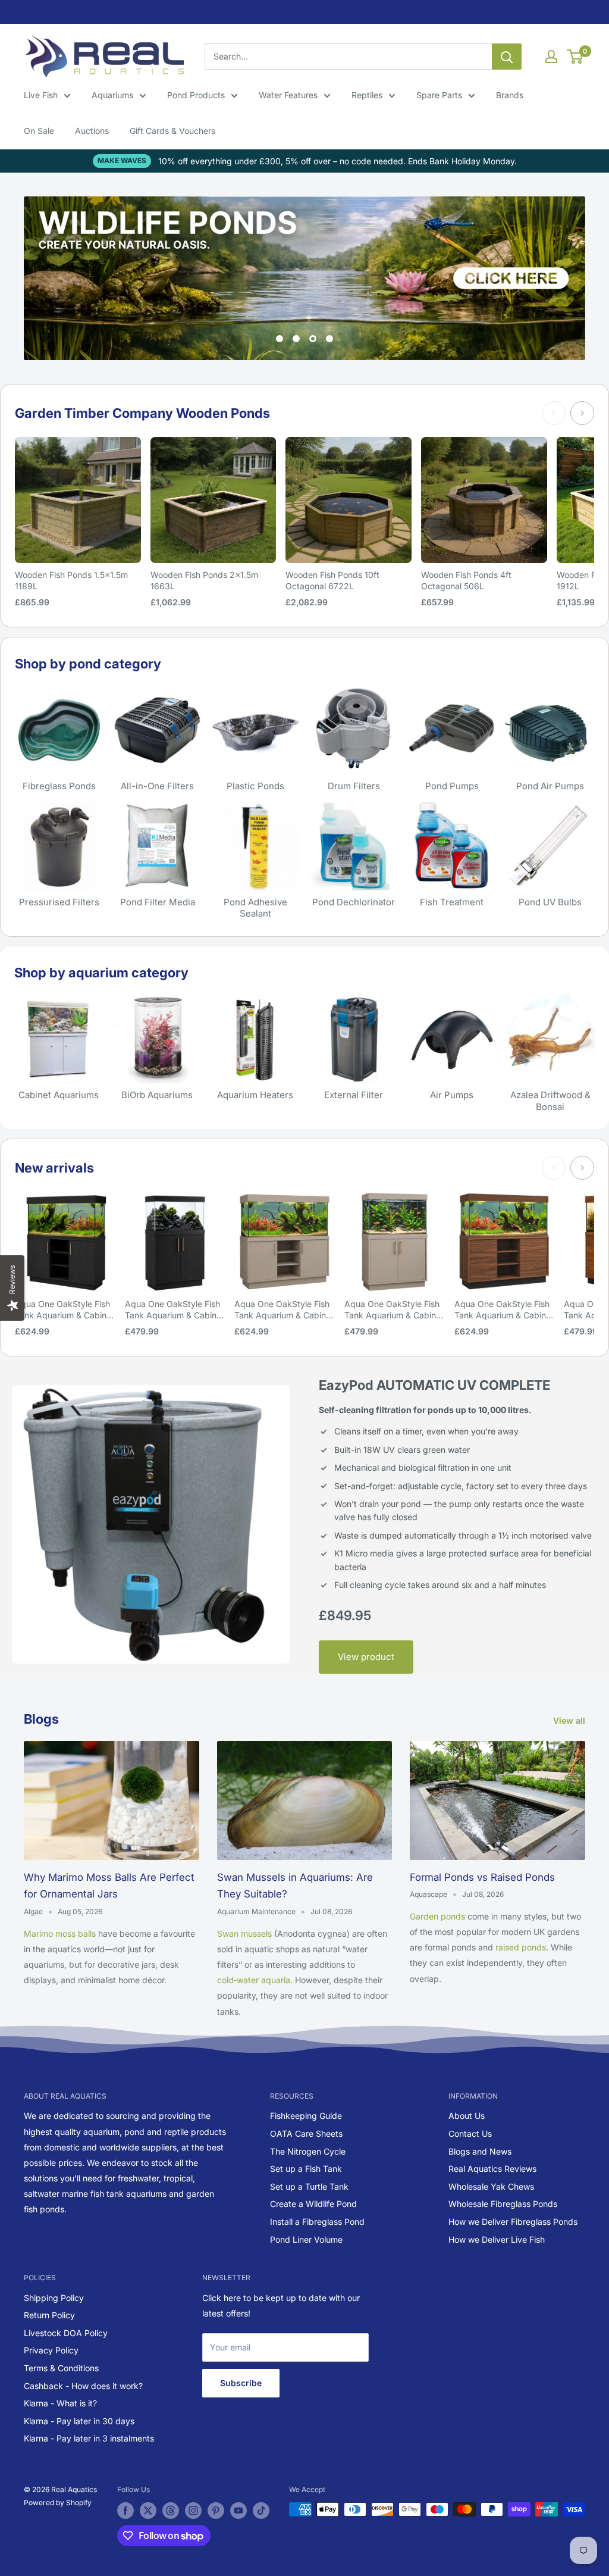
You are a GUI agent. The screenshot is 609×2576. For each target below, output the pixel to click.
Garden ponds (437, 1916)
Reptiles (367, 95)
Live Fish (41, 95)
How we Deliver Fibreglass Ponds (513, 2222)
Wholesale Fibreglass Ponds (503, 2204)
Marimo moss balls (60, 1933)
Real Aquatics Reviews (492, 2169)
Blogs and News (480, 2151)
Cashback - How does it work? (83, 2386)
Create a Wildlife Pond (313, 2204)
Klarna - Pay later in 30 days (79, 2421)
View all (570, 1720)
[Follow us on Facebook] (125, 2511)
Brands (510, 95)
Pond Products (196, 95)
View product (366, 1657)
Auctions (92, 131)
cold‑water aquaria (254, 1980)
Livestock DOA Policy (66, 2333)
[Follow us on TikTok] (261, 2511)
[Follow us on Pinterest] (216, 2511)
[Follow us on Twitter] (148, 2511)
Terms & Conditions (61, 2368)
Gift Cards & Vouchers (172, 131)
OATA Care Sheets (306, 2133)
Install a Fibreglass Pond (317, 2222)
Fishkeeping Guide (306, 2116)
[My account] (551, 57)
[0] (575, 57)
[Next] (582, 413)
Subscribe (241, 2383)
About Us (467, 2116)
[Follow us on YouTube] (238, 2511)
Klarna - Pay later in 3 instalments (89, 2438)
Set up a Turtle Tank (309, 2186)
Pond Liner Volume (306, 2239)
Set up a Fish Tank (306, 2169)
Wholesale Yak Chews (491, 2186)
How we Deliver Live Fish (497, 2239)
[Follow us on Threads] (171, 2511)
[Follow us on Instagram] (193, 2511)
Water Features (288, 95)
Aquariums (112, 95)
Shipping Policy (54, 2298)
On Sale (39, 131)
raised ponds (521, 1947)
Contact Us (470, 2133)
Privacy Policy (51, 2350)
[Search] (507, 57)
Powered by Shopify (58, 2502)
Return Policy (49, 2315)
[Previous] (554, 413)
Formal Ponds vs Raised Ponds (482, 1877)
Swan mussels (244, 1933)
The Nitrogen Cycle (308, 2151)
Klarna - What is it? (60, 2403)
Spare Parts (439, 95)
